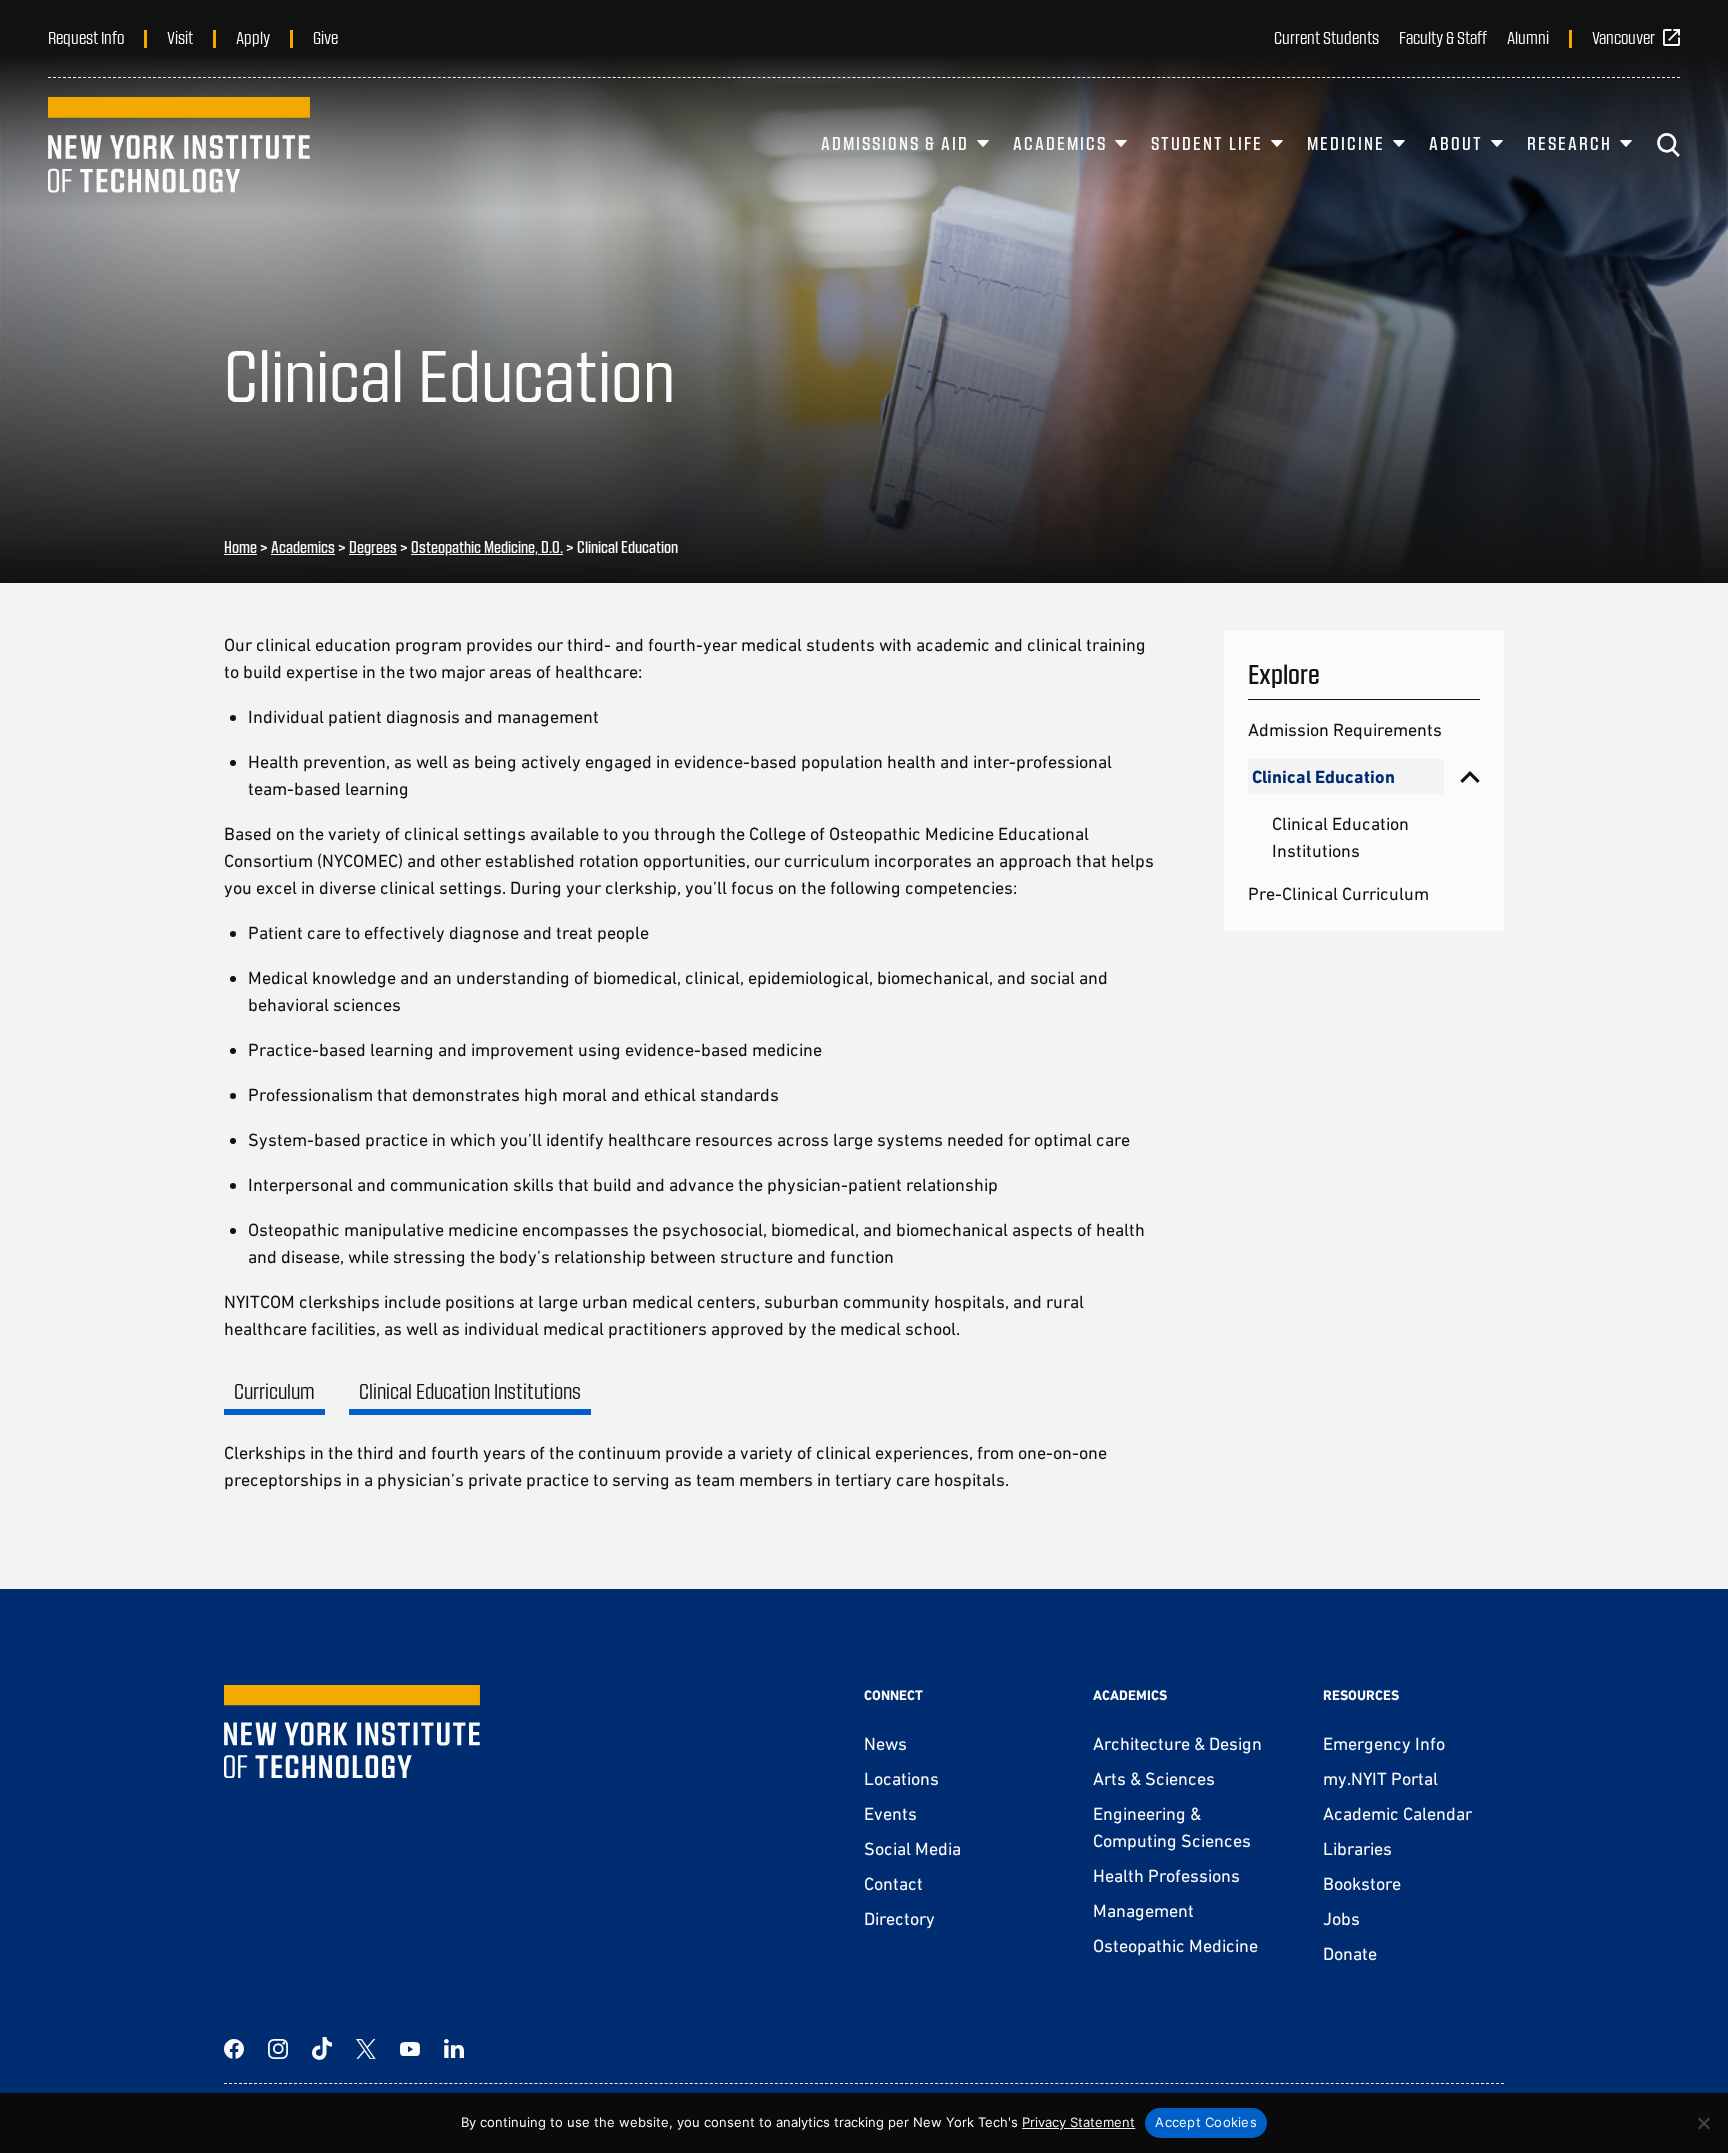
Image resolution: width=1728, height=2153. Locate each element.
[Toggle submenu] (1470, 776)
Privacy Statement (1078, 2122)
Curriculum (274, 1390)
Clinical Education (1323, 776)
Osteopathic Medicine (1175, 1945)
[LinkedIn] (454, 2049)
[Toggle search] (1668, 145)
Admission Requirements (1345, 729)
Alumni (1528, 37)
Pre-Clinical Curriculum (1338, 893)
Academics (1060, 143)
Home (240, 546)
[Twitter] (366, 2049)
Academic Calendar (1397, 1813)
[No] (1703, 2123)
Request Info (86, 37)
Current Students (1326, 37)
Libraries (1357, 1848)
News (885, 1743)
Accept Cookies (1206, 2122)
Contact (893, 1883)
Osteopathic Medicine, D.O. (487, 546)
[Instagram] (278, 2049)
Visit (180, 37)
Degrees (373, 546)
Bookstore (1362, 1883)
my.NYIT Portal (1380, 1778)
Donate (1350, 1953)
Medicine (1346, 143)
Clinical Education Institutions (470, 1390)
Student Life (1207, 143)
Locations (901, 1778)
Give (325, 37)
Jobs (1341, 1918)
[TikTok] (322, 2049)
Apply (253, 37)
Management (1143, 1910)
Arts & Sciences (1154, 1778)
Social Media (912, 1848)
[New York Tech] (179, 145)
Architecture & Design (1177, 1743)
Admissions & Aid (895, 143)
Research (1569, 143)
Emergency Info (1384, 1743)
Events (890, 1813)
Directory (899, 1918)
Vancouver (1623, 37)
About (1456, 143)
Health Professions (1166, 1875)
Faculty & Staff (1443, 37)
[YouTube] (410, 2049)
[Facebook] (234, 2049)
